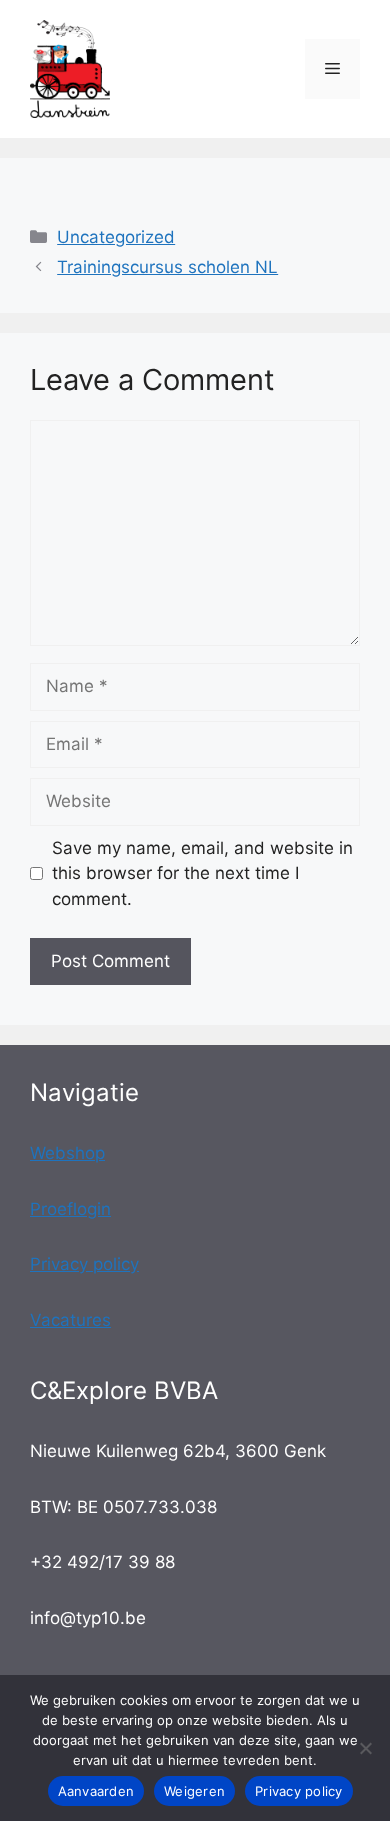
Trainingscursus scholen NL (167, 267)
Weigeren (194, 1791)
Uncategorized (116, 237)
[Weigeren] (365, 1748)
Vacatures (70, 1320)
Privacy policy (84, 1264)
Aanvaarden (96, 1791)
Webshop (67, 1153)
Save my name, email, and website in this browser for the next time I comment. (202, 873)
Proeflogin (70, 1209)
